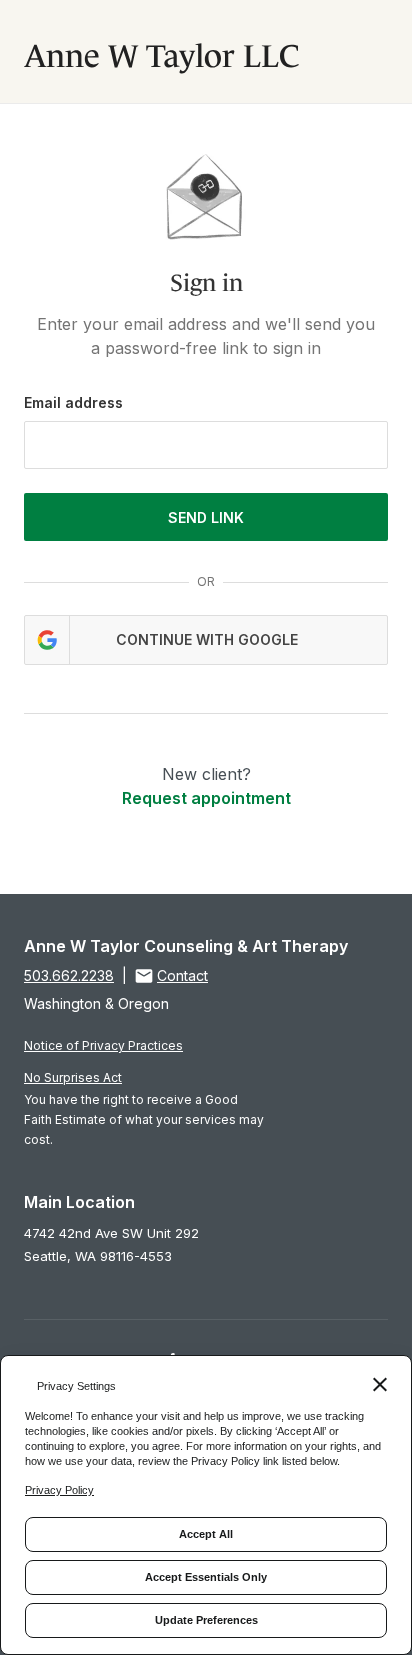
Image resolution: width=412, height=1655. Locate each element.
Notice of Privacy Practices (103, 1045)
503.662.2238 (69, 975)
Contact (182, 975)
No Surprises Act (73, 1077)
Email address (73, 402)
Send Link (206, 517)
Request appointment (206, 798)
